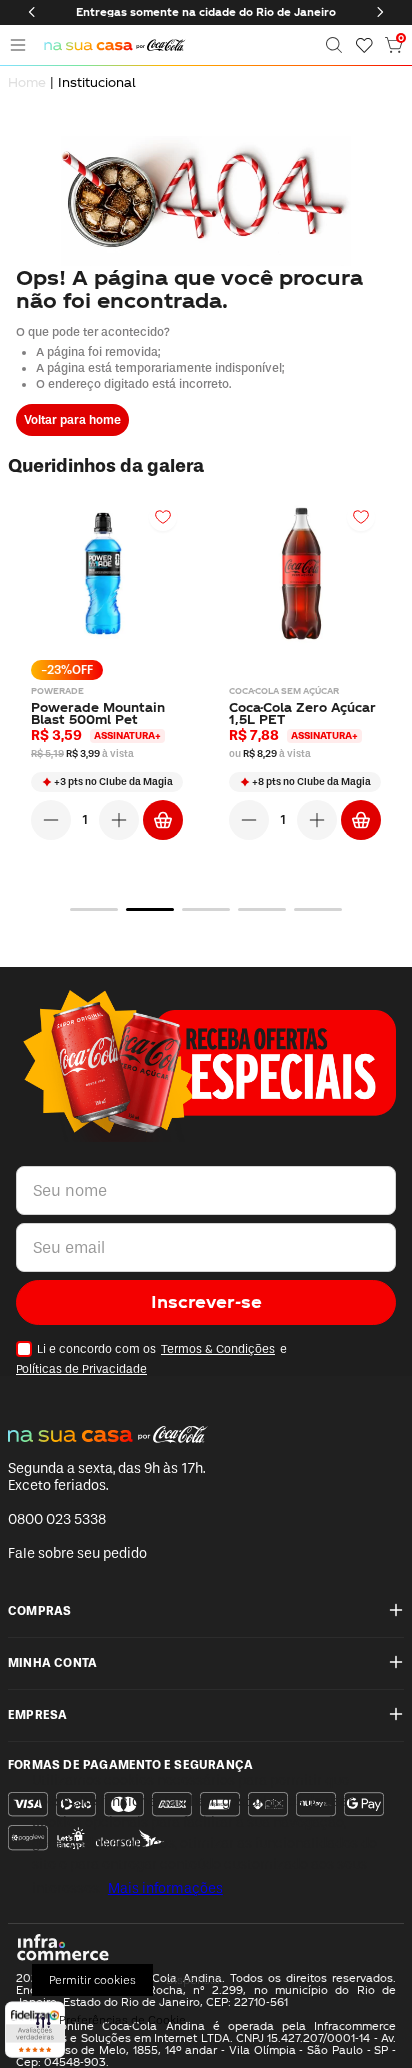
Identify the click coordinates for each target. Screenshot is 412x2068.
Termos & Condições (218, 1349)
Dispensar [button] (193, 1980)
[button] (334, 45)
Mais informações (165, 1888)
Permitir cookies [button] (92, 1980)
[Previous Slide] (32, 12)
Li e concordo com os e (151, 1359)
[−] (51, 820)
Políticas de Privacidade (81, 1369)
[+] (119, 820)
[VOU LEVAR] (163, 820)
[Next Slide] (380, 12)
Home (27, 82)
